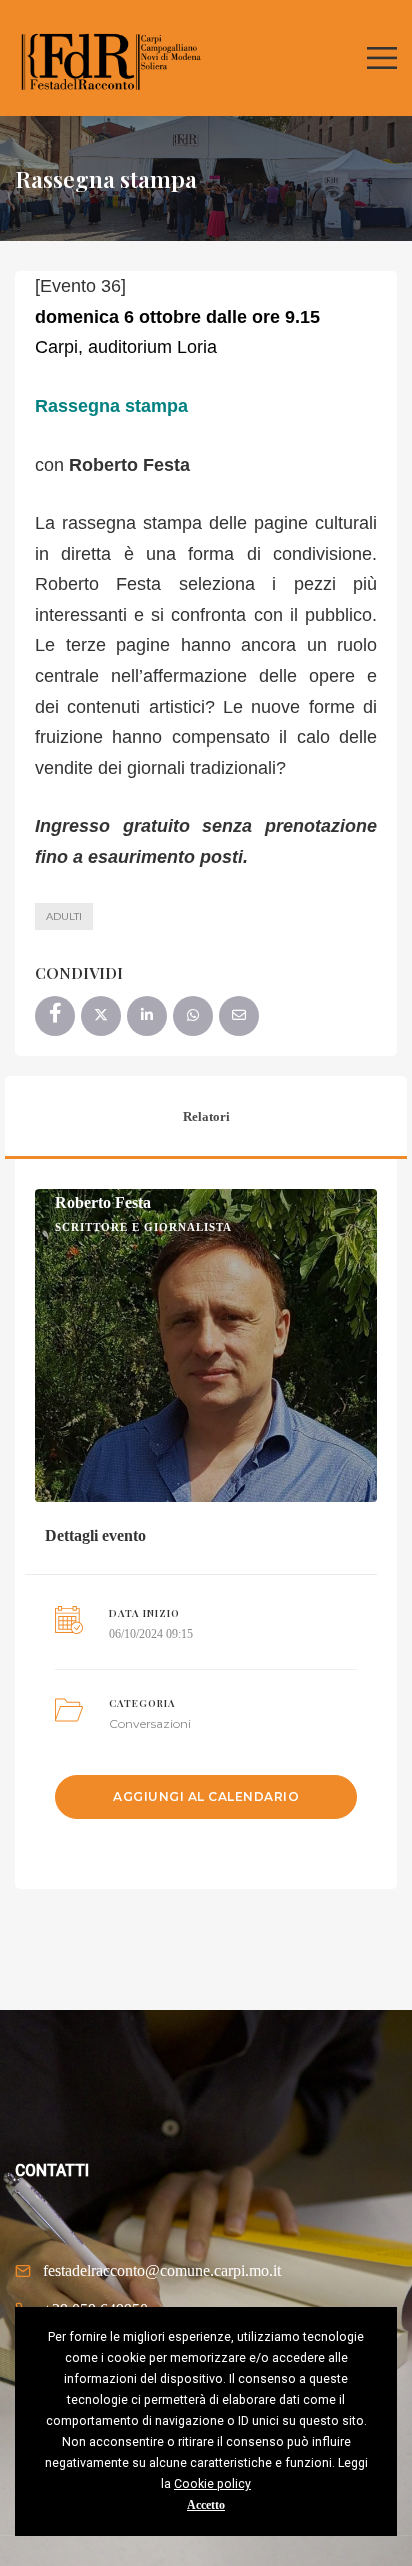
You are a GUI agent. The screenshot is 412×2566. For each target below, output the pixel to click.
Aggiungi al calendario (206, 1796)
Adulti (64, 916)
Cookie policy (212, 2484)
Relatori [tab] (206, 1116)
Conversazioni (150, 1723)
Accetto (206, 2505)
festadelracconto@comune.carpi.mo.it (162, 2270)
